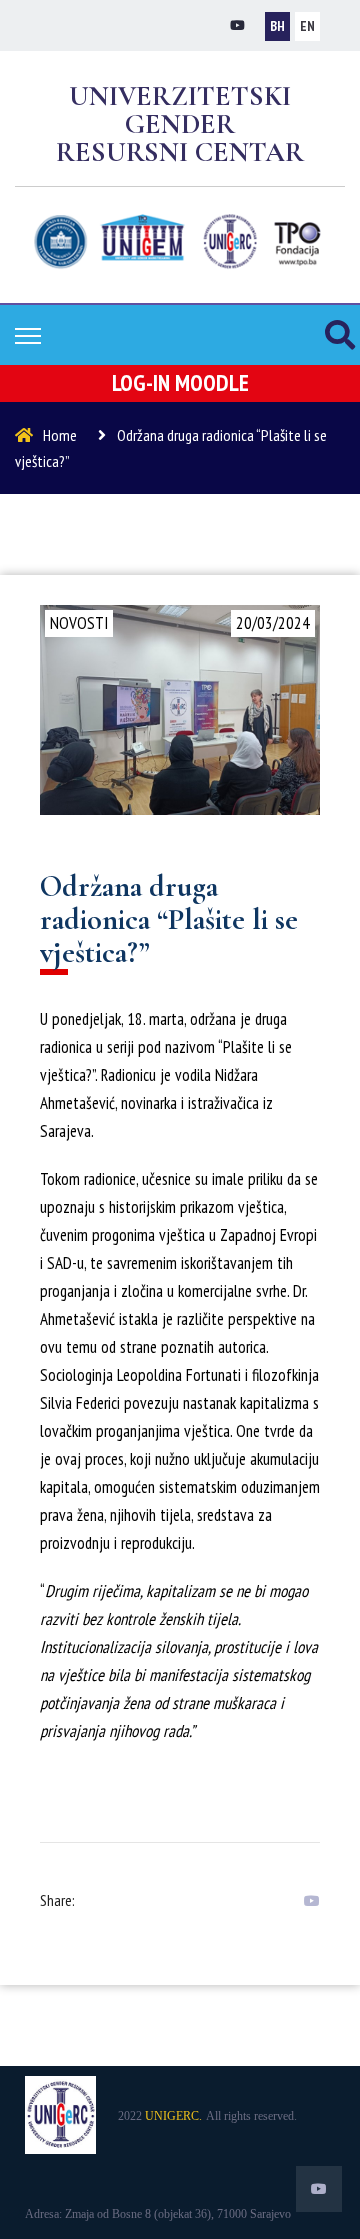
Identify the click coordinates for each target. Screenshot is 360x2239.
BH (277, 26)
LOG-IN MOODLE (180, 382)
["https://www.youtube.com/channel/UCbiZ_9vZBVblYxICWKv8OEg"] (237, 25)
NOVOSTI (79, 623)
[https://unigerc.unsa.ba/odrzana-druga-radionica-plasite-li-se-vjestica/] (307, 1901)
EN (307, 26)
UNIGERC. (173, 2116)
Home (60, 435)
